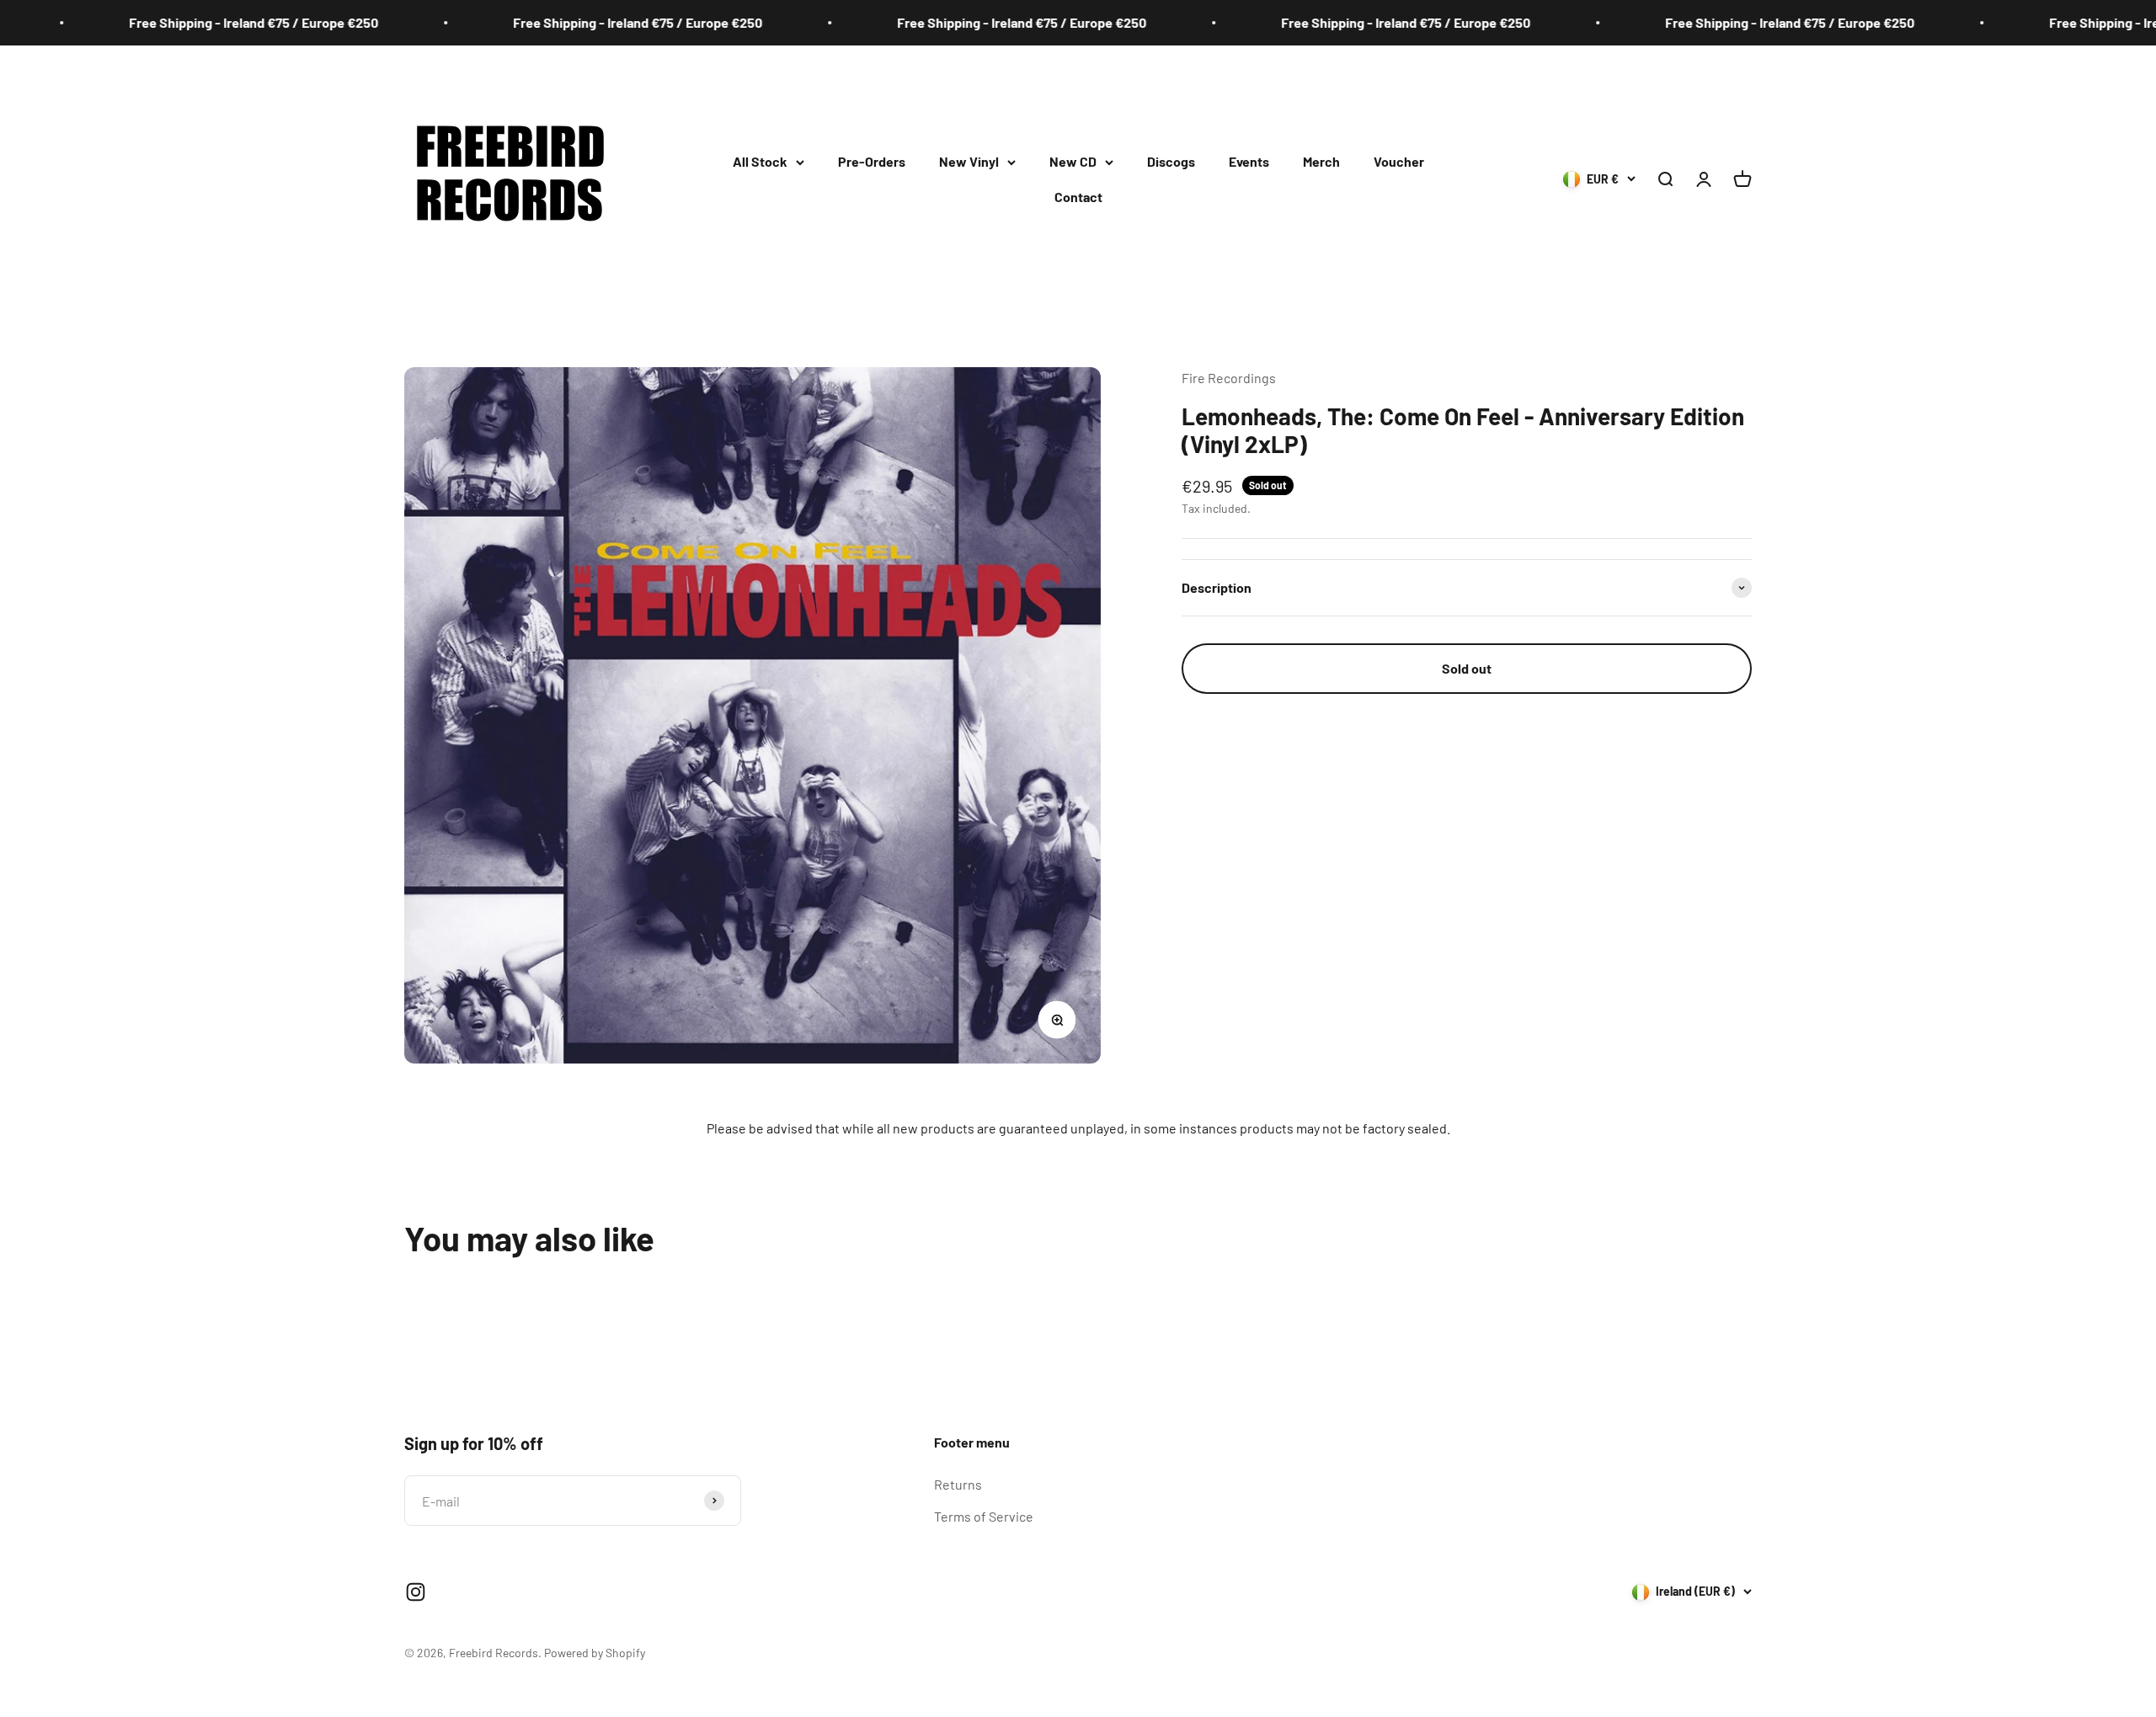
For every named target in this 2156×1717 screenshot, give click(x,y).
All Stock (760, 161)
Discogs (1171, 161)
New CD (1073, 161)
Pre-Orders (872, 161)
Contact (1078, 197)
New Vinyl (969, 161)
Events (1249, 161)
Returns (958, 1484)
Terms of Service (984, 1516)
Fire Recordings (1229, 378)
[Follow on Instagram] (416, 1592)
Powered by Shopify (595, 1653)
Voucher (1399, 161)
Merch (1321, 161)
